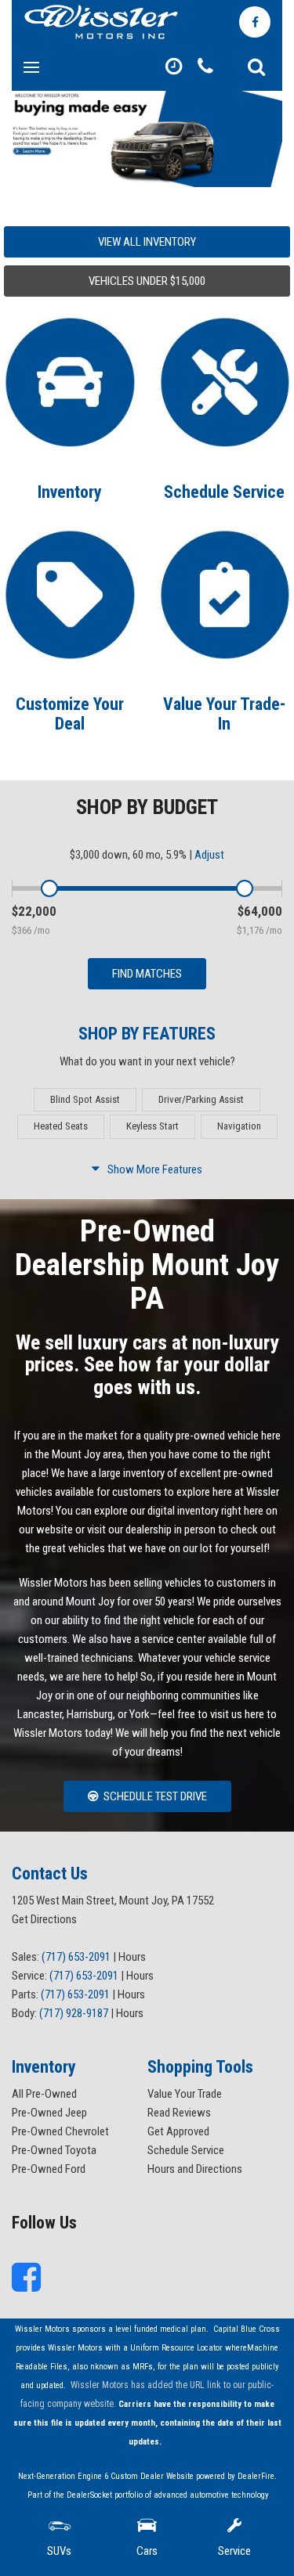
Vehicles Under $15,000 (147, 281)
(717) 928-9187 (74, 2013)
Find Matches (147, 974)
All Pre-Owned (44, 2094)
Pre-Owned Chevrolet (60, 2131)
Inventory (70, 492)
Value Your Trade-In (224, 713)
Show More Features (155, 1169)
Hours (132, 1957)
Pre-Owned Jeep (49, 2113)
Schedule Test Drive (155, 1796)
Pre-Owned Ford (49, 2169)
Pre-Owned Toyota (54, 2150)
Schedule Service (224, 492)
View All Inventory (147, 242)
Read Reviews (179, 2113)
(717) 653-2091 (76, 1957)
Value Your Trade (185, 2094)
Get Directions (44, 1919)
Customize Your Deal (70, 713)
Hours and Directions (195, 2169)
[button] (256, 67)
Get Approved (178, 2131)
